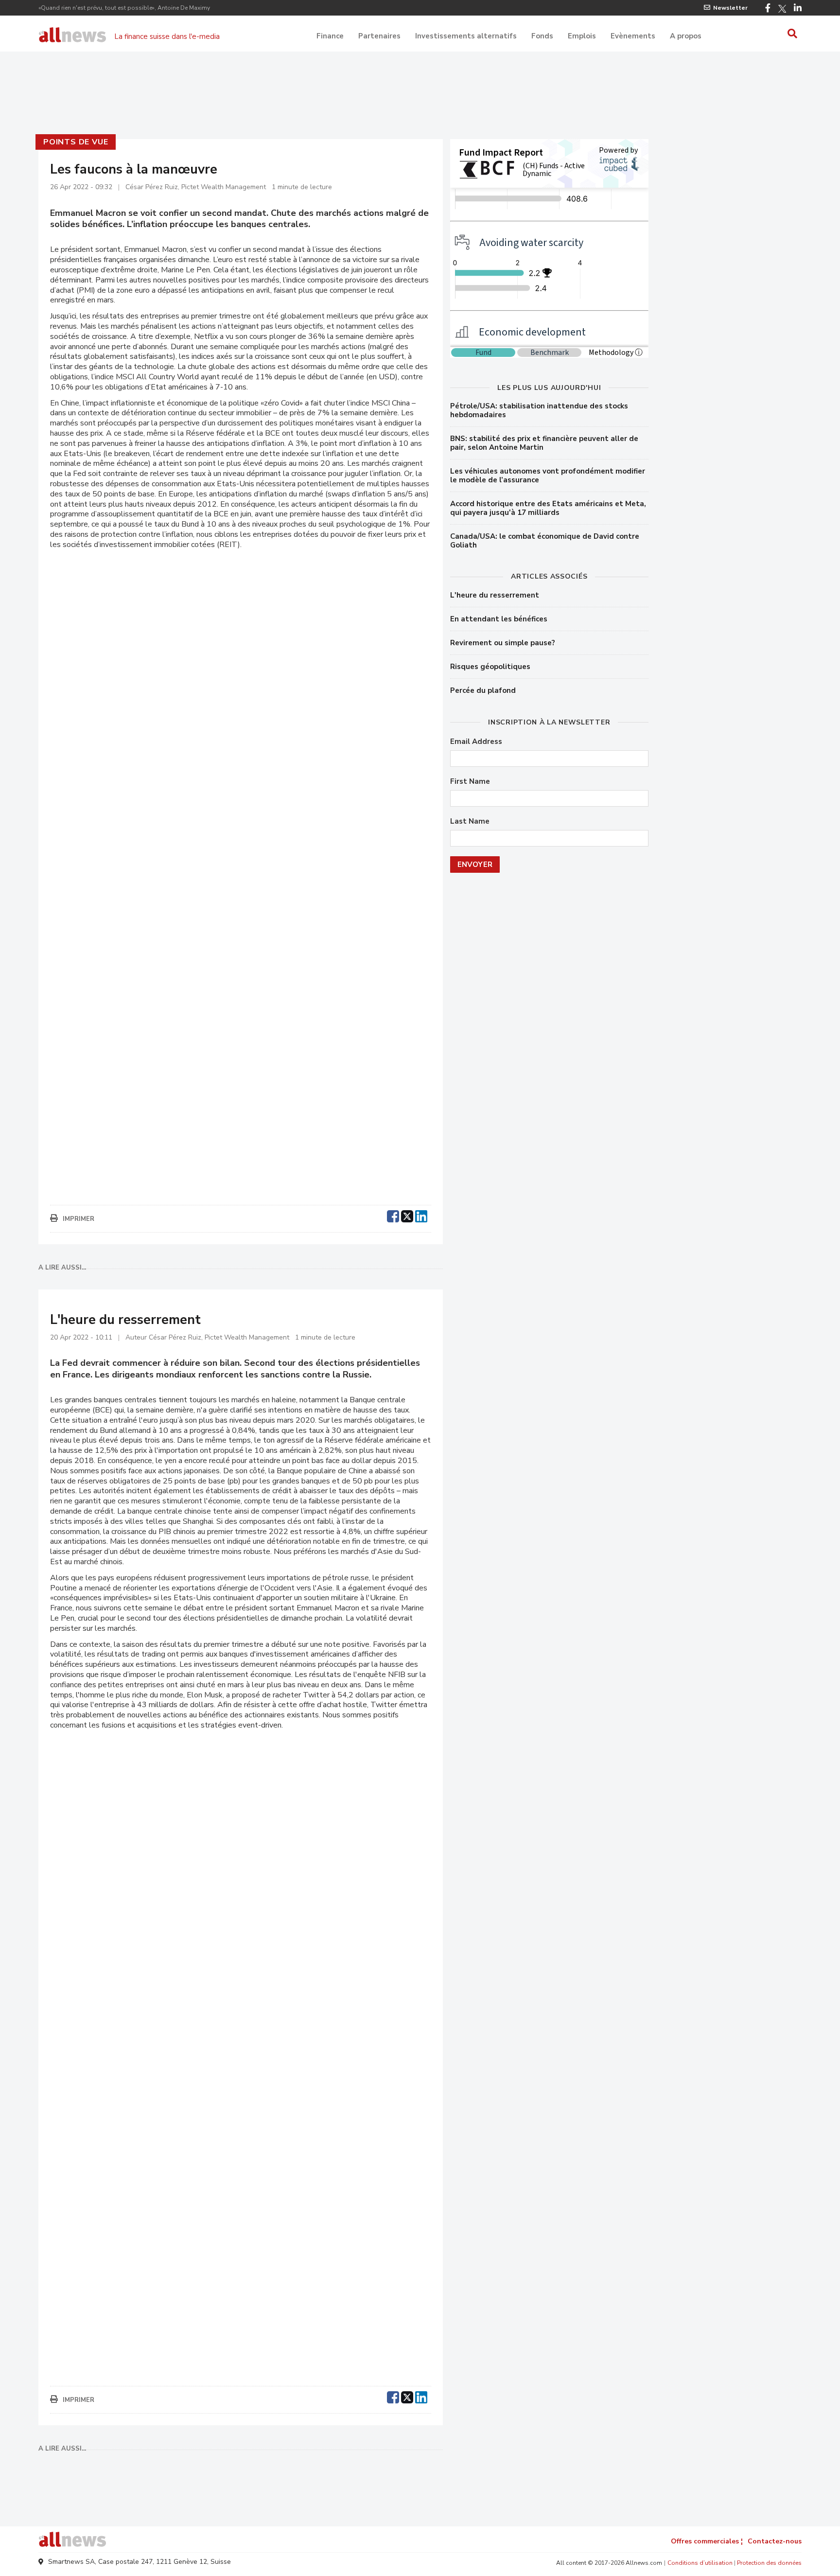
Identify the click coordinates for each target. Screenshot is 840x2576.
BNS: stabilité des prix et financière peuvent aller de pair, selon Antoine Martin (544, 443)
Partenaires (379, 36)
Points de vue (76, 142)
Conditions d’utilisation (700, 2563)
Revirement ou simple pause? (503, 643)
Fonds (542, 36)
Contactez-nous (775, 2541)
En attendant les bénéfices (499, 619)
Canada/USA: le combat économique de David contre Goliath (545, 541)
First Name (470, 782)
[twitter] (407, 1215)
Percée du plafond (483, 690)
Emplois (582, 36)
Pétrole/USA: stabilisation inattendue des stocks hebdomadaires (539, 410)
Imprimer (79, 1219)
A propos (686, 36)
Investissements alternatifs (466, 36)
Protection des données (769, 2563)
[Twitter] (782, 9)
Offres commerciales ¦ (707, 2541)
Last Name (470, 821)
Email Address (476, 742)
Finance (330, 36)
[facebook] (393, 1215)
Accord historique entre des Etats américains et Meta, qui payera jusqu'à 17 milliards (548, 508)
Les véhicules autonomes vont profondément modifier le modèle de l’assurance (548, 476)
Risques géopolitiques (490, 667)
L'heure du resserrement (495, 595)
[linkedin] (421, 1215)
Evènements (633, 36)
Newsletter (730, 8)
